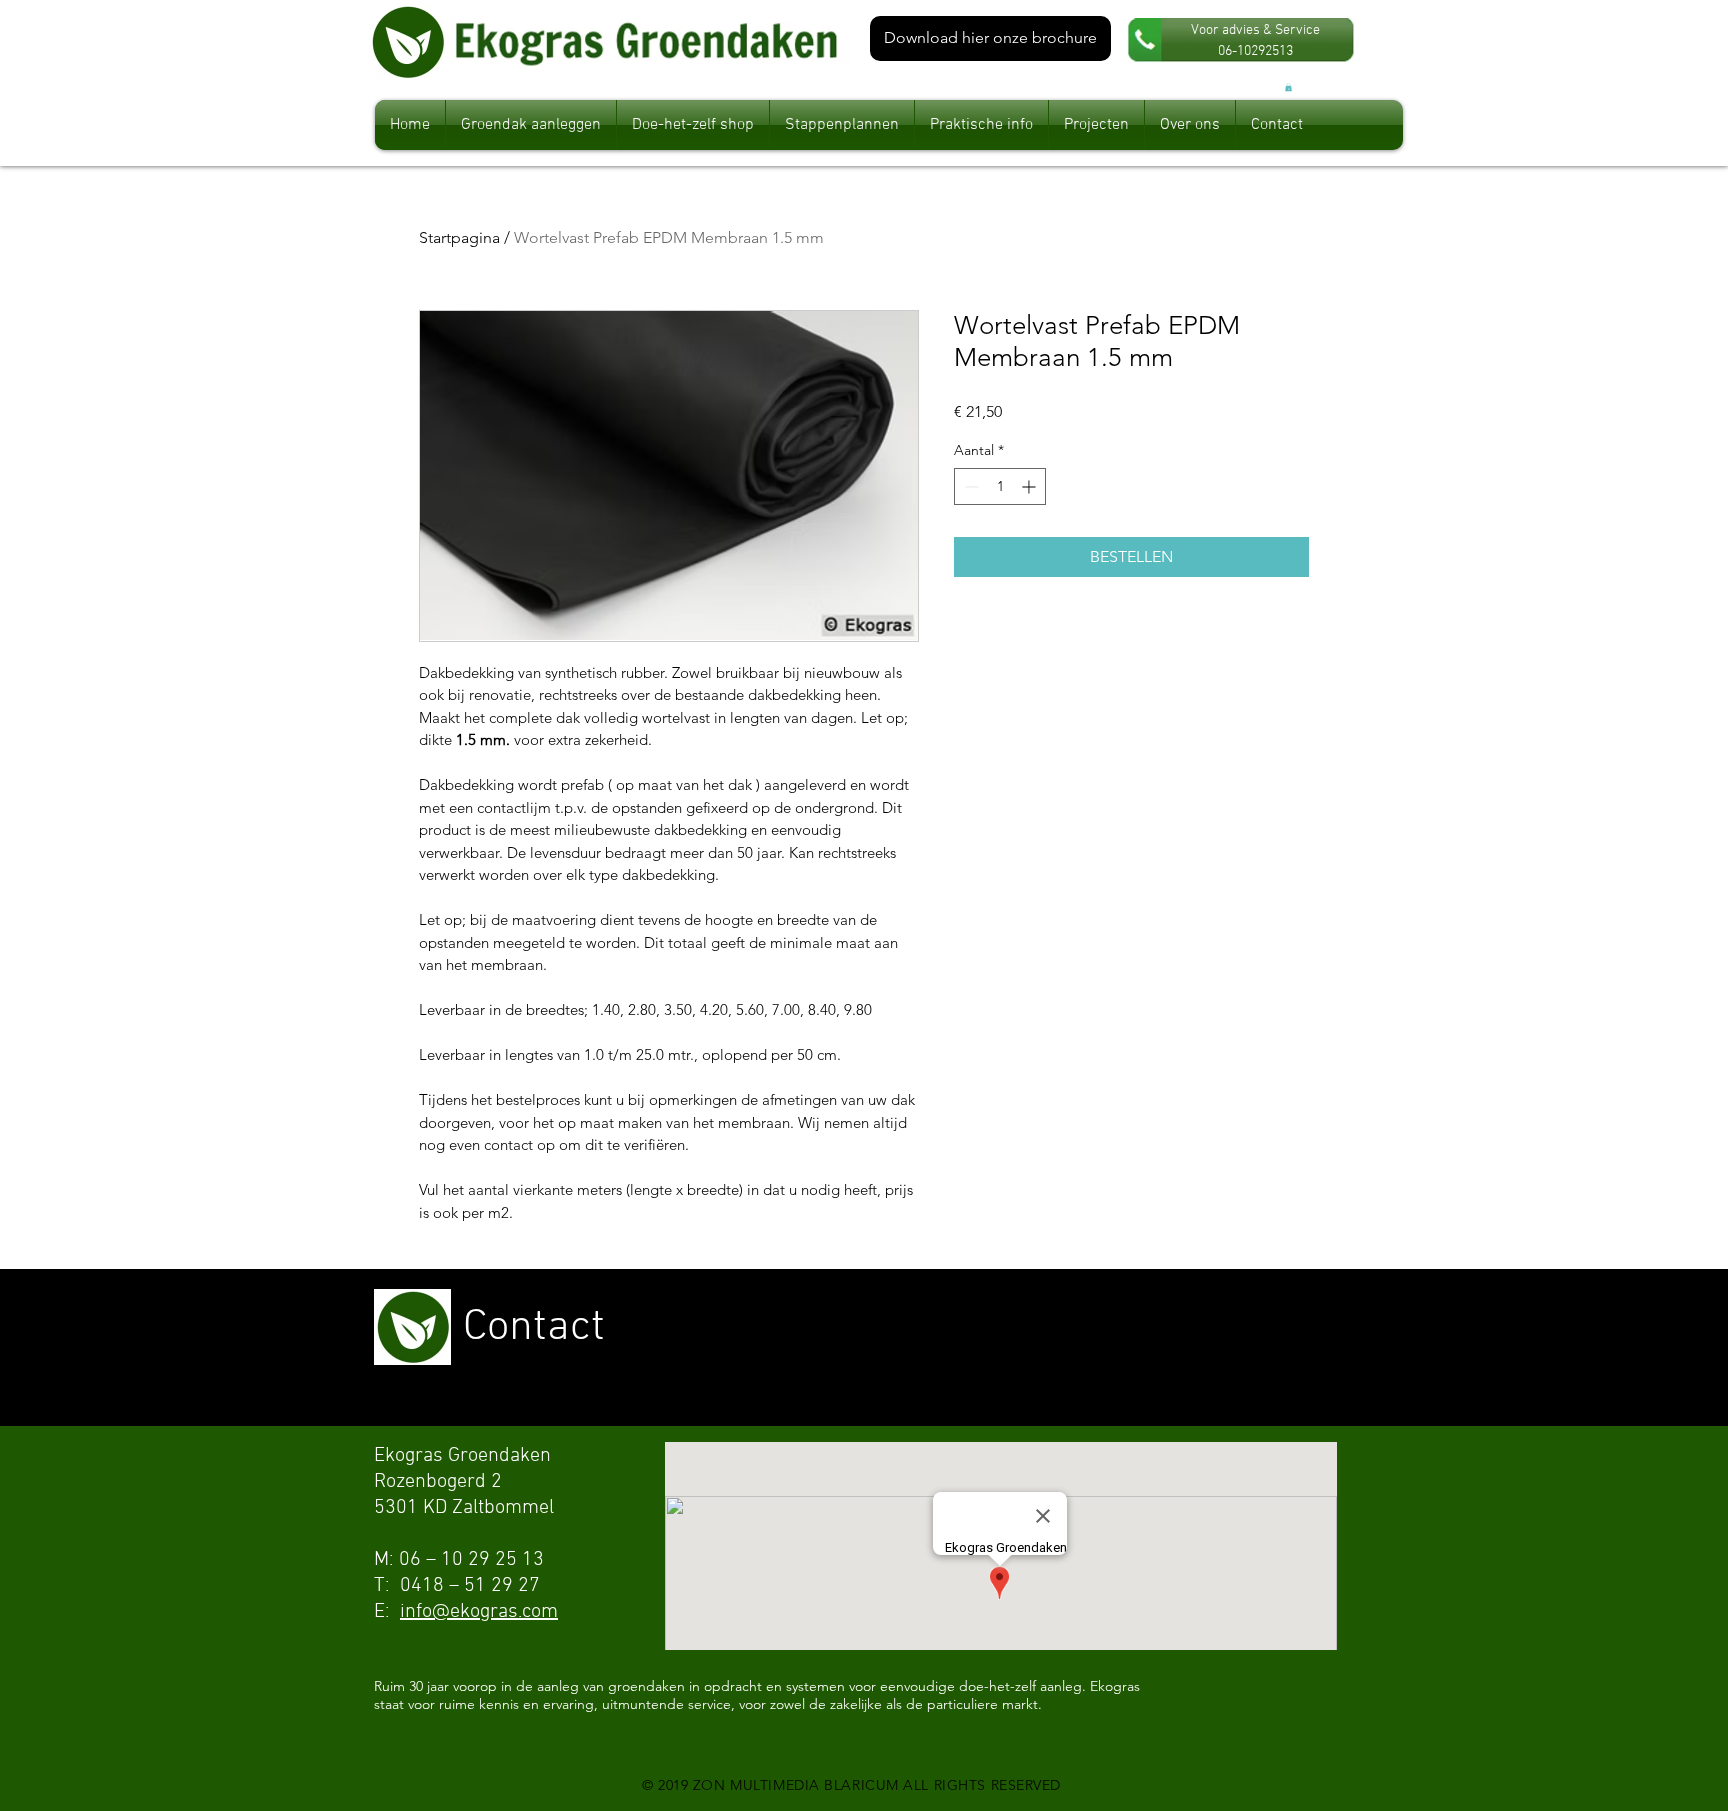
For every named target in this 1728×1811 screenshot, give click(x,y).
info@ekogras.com (479, 1612)
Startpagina (459, 237)
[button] (1288, 87)
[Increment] (1030, 486)
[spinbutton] (1000, 486)
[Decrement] (969, 486)
